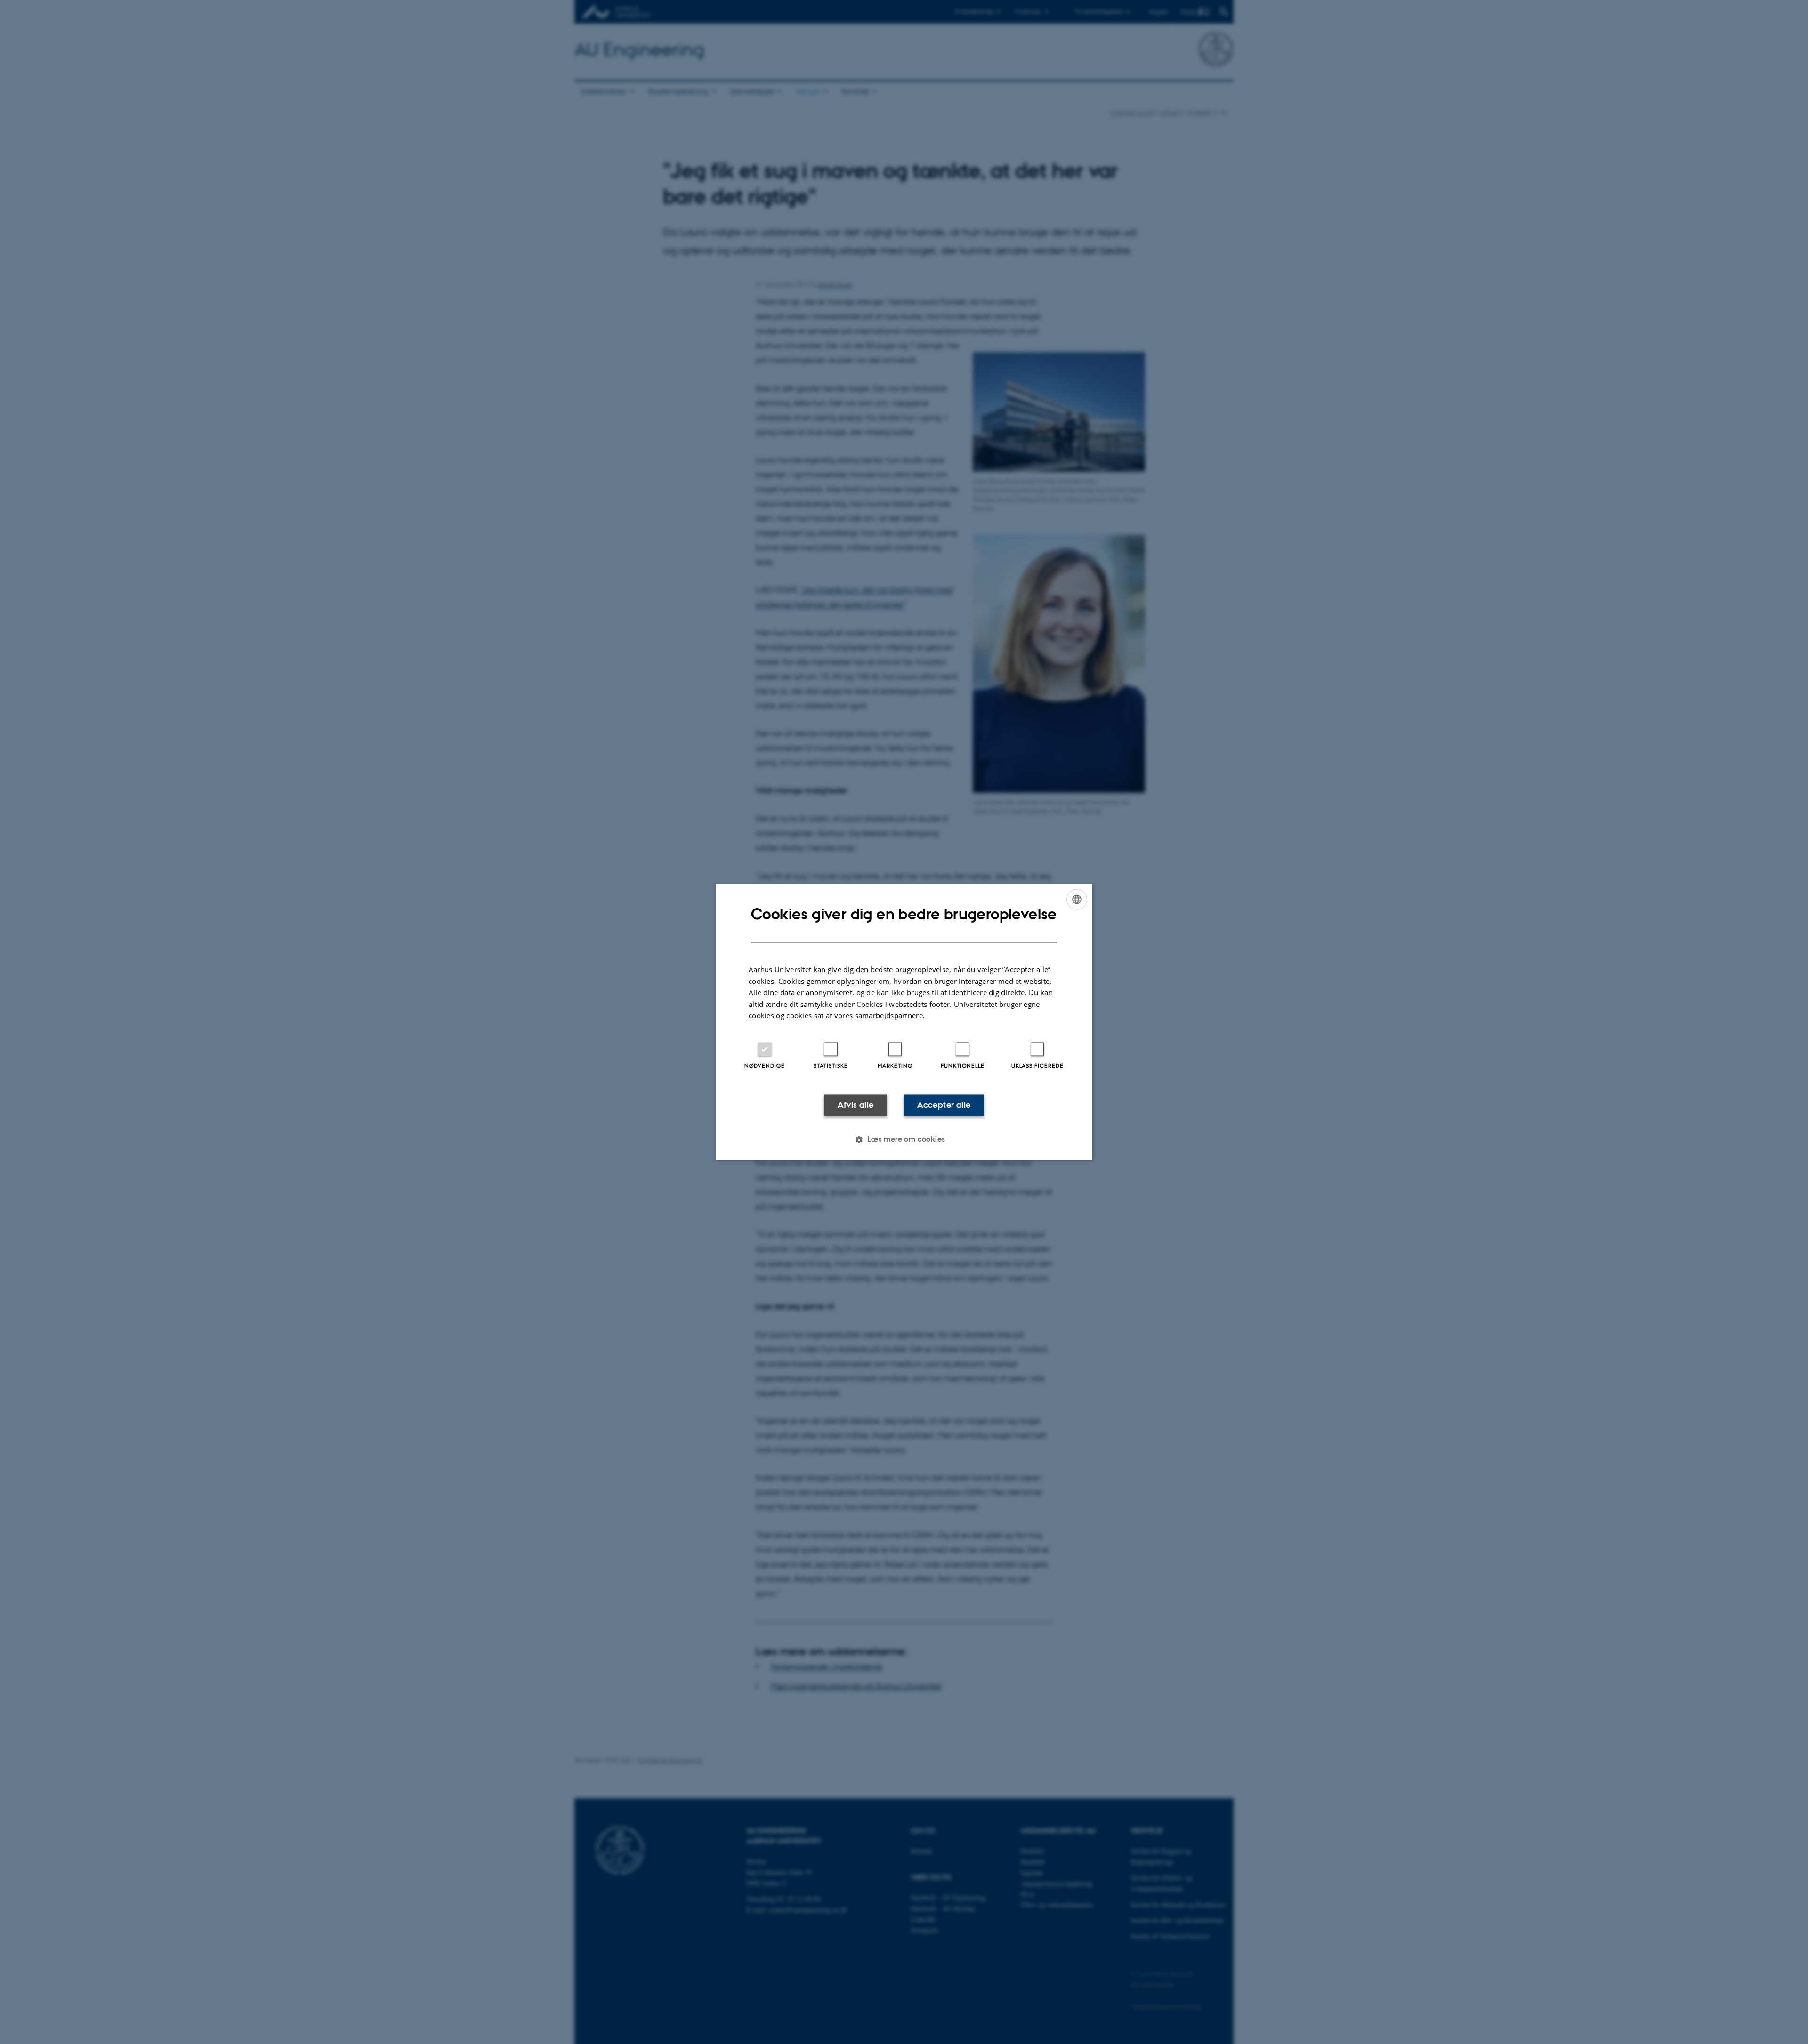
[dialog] (904, 1022)
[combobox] (1077, 899)
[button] (904, 1140)
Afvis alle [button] (856, 1105)
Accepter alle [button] (944, 1105)
